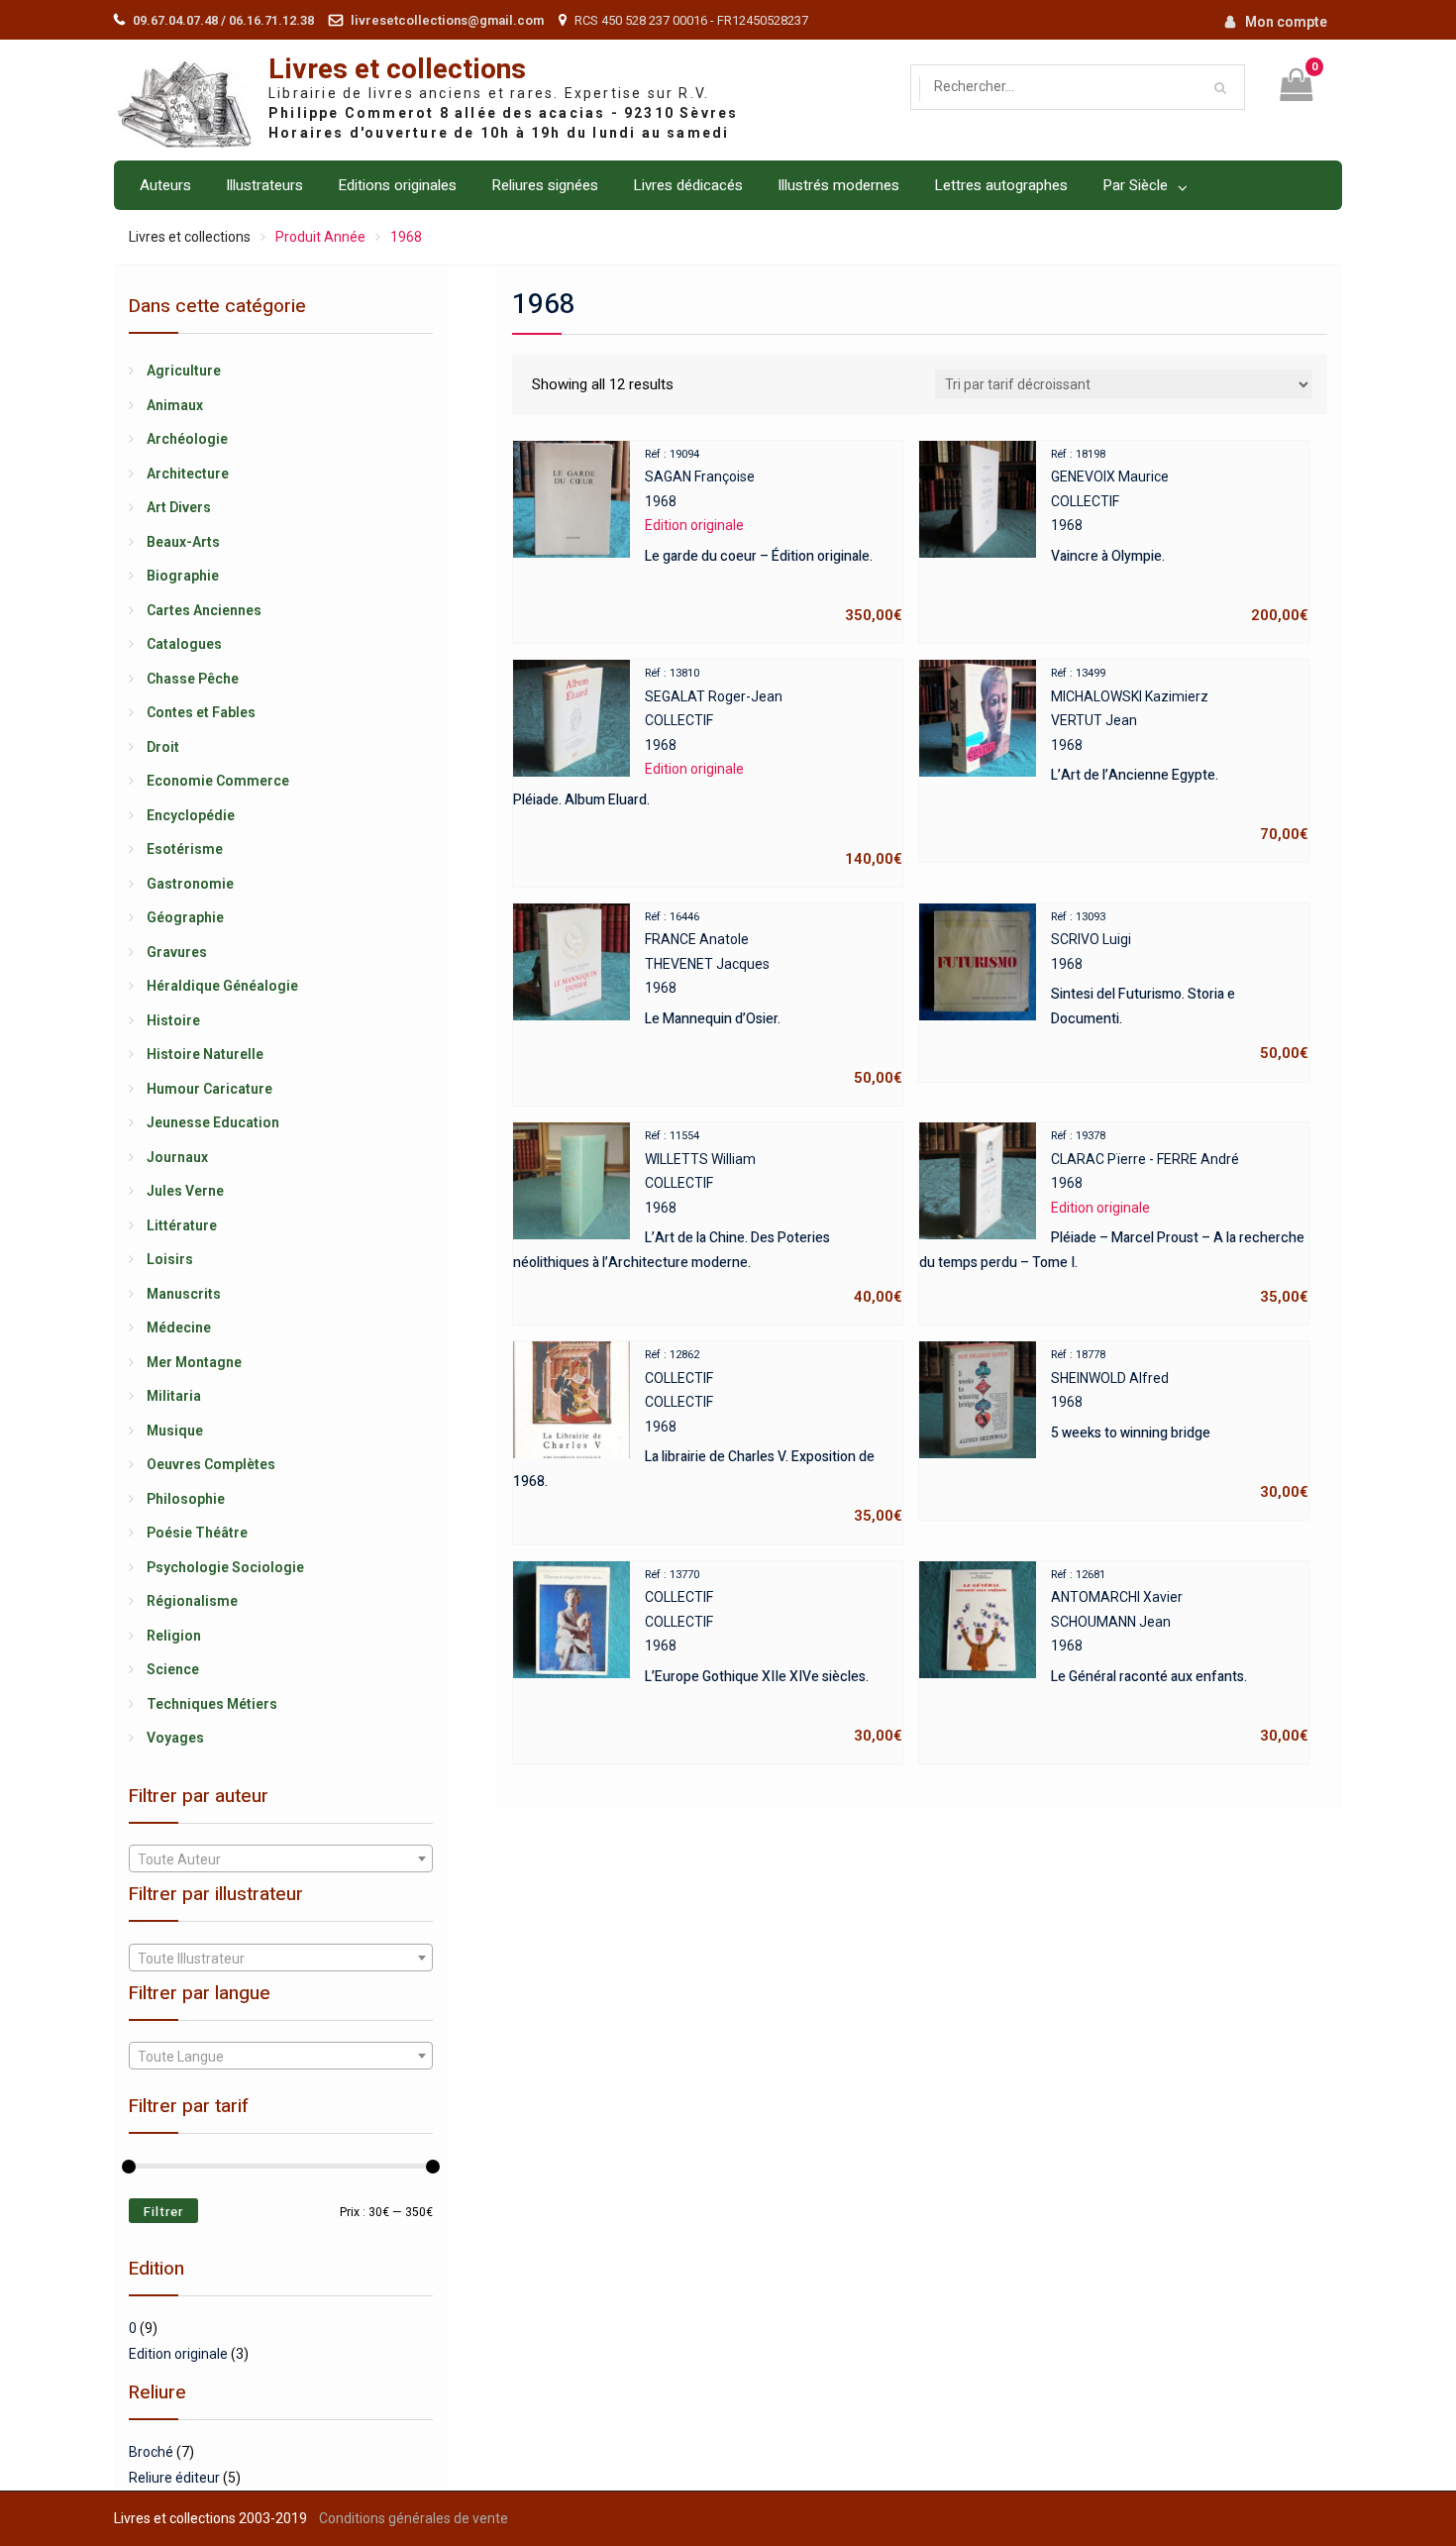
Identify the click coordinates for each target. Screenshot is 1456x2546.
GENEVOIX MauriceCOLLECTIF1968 (1180, 536)
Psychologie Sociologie (225, 1567)
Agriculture (184, 371)
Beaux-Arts (183, 542)
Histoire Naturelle (205, 1054)
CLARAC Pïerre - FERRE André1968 (1114, 1218)
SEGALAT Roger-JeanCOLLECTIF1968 (708, 767)
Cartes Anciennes (204, 610)
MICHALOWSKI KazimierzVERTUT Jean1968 (1180, 755)
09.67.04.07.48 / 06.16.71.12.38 (223, 20)
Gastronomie (190, 884)
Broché (151, 2452)
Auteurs (165, 185)
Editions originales (397, 185)
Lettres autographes (1001, 185)
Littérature (182, 1225)
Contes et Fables (201, 712)
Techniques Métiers (212, 1704)
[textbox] (281, 1859)
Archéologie (187, 439)
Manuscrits (184, 1294)
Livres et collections (397, 70)
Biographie (183, 576)
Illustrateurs (264, 185)
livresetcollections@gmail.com (447, 20)
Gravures (177, 952)
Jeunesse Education (213, 1122)
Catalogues (184, 644)
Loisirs (170, 1259)
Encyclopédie (191, 815)
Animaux (175, 405)
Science (173, 1669)
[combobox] (281, 1858)
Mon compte (1286, 22)
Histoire (173, 1020)
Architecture (188, 474)
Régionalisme (192, 1601)
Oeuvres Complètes (211, 1464)
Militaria (174, 1396)
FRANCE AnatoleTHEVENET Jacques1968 (774, 999)
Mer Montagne (194, 1362)
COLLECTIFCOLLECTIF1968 (708, 1436)
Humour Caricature (209, 1089)
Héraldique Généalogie (222, 986)
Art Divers (179, 507)
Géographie (185, 917)
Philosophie (186, 1499)
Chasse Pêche (193, 679)
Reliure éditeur (174, 2478)
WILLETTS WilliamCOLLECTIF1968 (708, 1218)
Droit (163, 747)
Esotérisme (185, 849)
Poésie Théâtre (197, 1533)
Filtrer (163, 2212)
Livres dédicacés (688, 185)
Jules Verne (185, 1191)
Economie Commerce (218, 781)
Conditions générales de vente (414, 2518)
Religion (174, 1636)
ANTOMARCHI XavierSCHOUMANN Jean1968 (1180, 1656)
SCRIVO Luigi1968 (1180, 987)
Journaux (177, 1157)
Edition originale (178, 2354)
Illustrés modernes (838, 185)
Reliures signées (545, 185)
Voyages (175, 1738)
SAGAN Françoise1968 (774, 536)
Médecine (179, 1327)
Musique (175, 1431)
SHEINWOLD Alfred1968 (1180, 1425)
